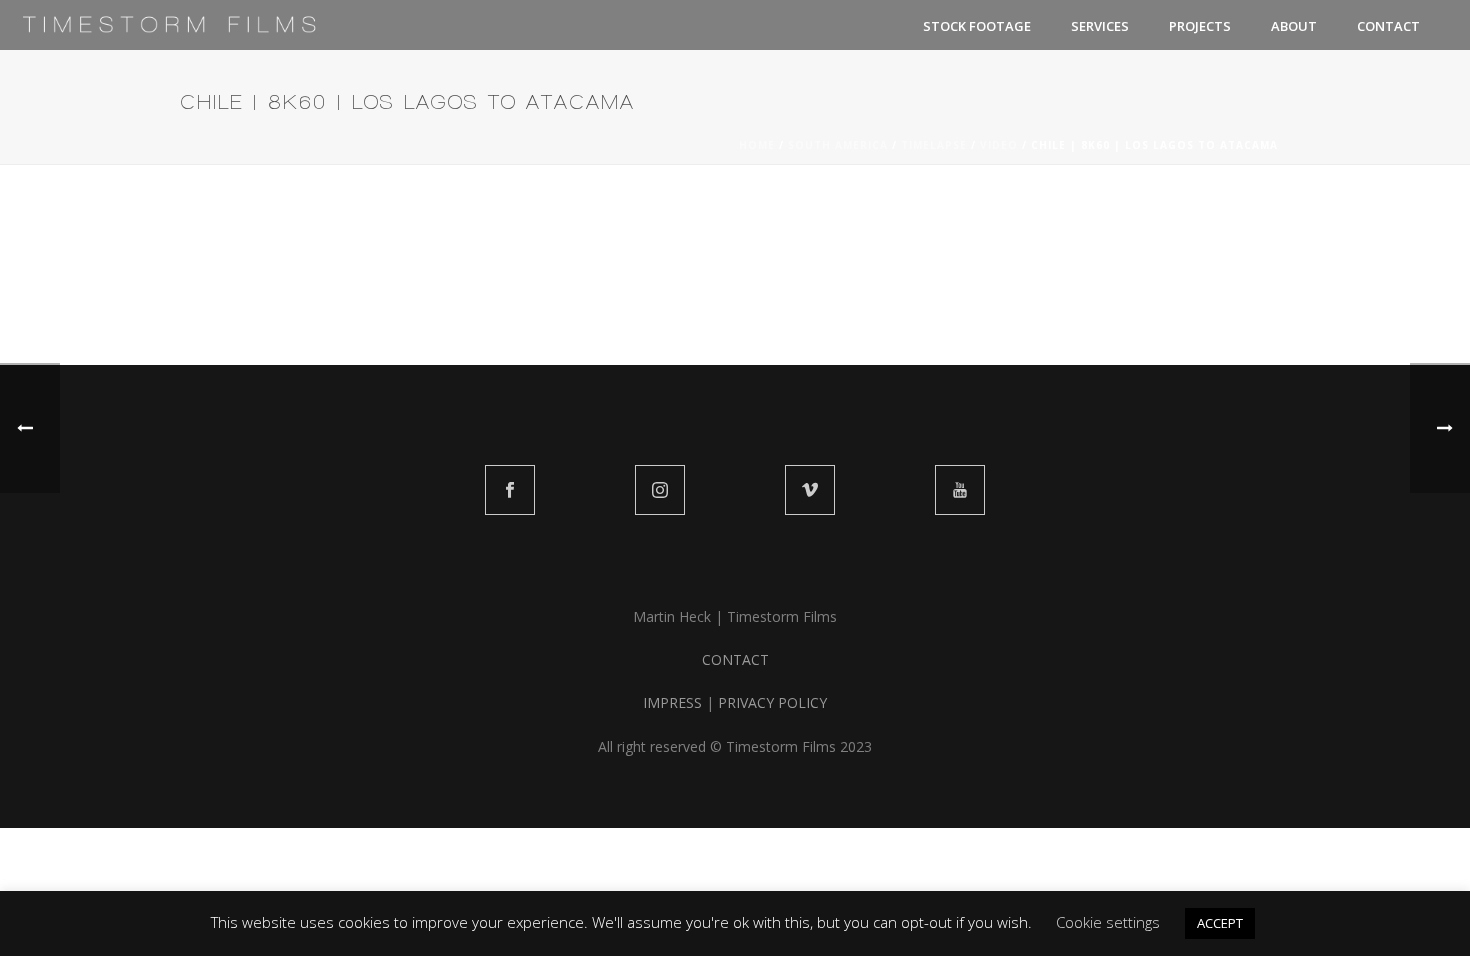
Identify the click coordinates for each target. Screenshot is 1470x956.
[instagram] (660, 490)
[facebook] (510, 490)
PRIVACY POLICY (772, 702)
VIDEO (999, 145)
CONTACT (1388, 26)
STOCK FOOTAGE (977, 26)
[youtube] (960, 490)
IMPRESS (672, 702)
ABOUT (1294, 26)
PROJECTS (1200, 26)
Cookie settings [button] (1108, 922)
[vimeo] (810, 490)
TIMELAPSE (934, 145)
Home (757, 145)
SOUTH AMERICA (838, 145)
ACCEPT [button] (1220, 923)
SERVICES (1100, 26)
